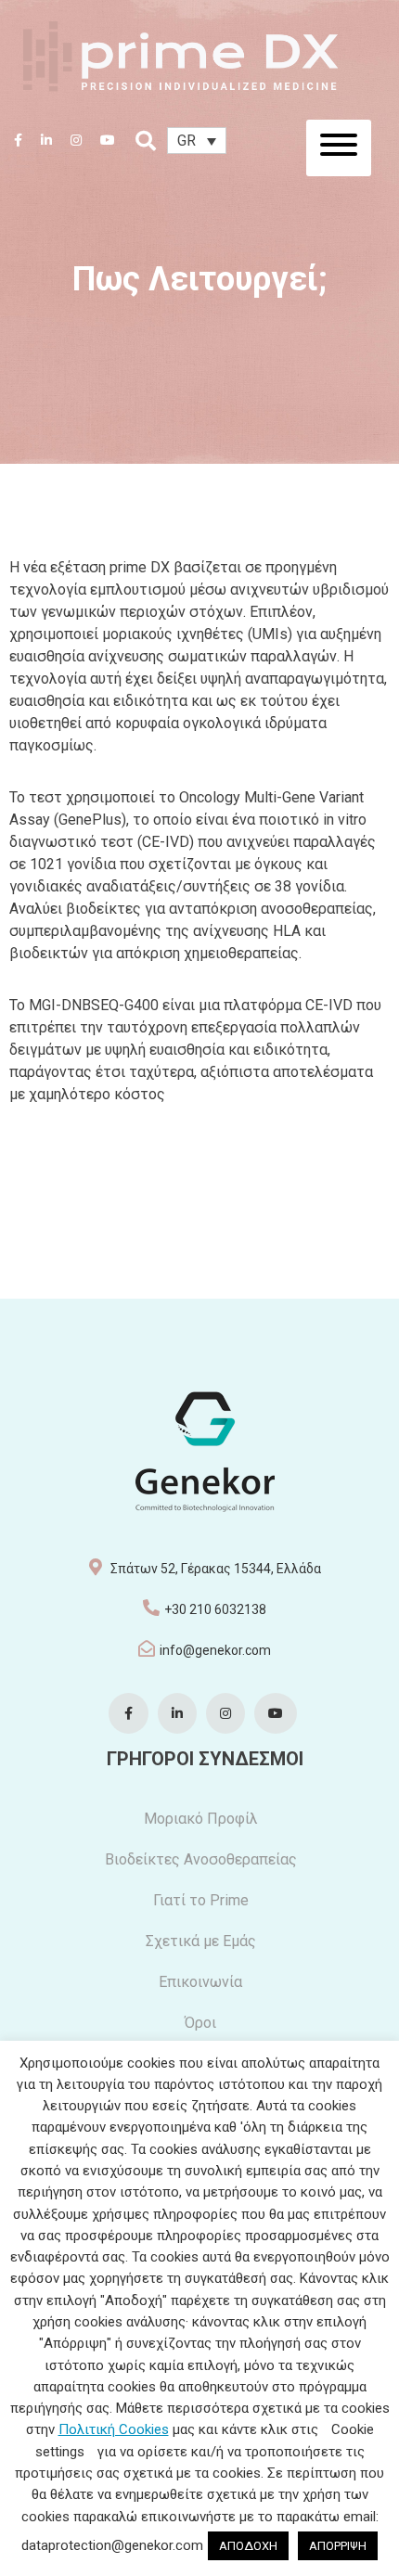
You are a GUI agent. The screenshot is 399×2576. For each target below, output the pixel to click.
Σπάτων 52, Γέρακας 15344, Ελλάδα (216, 1569)
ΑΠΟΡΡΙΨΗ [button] (338, 2546)
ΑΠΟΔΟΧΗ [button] (248, 2546)
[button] (197, 141)
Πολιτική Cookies (114, 2429)
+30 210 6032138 (215, 1609)
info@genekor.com (215, 1650)
